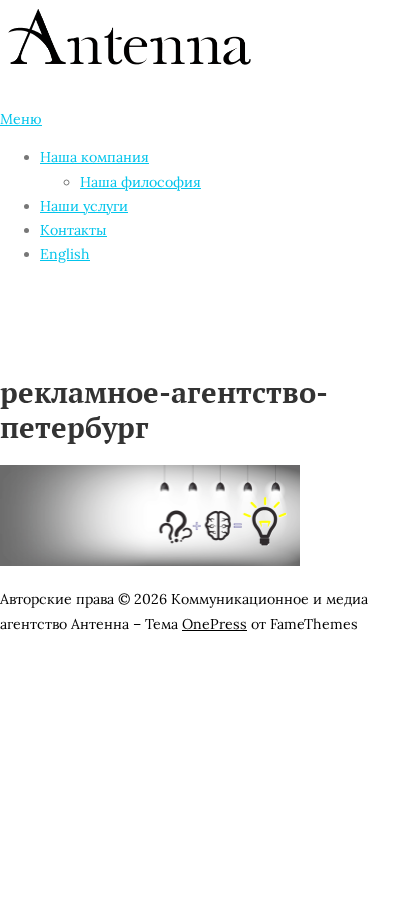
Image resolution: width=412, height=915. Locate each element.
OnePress (214, 624)
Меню (21, 119)
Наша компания (94, 157)
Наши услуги (84, 206)
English (65, 254)
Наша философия (140, 182)
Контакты (73, 230)
